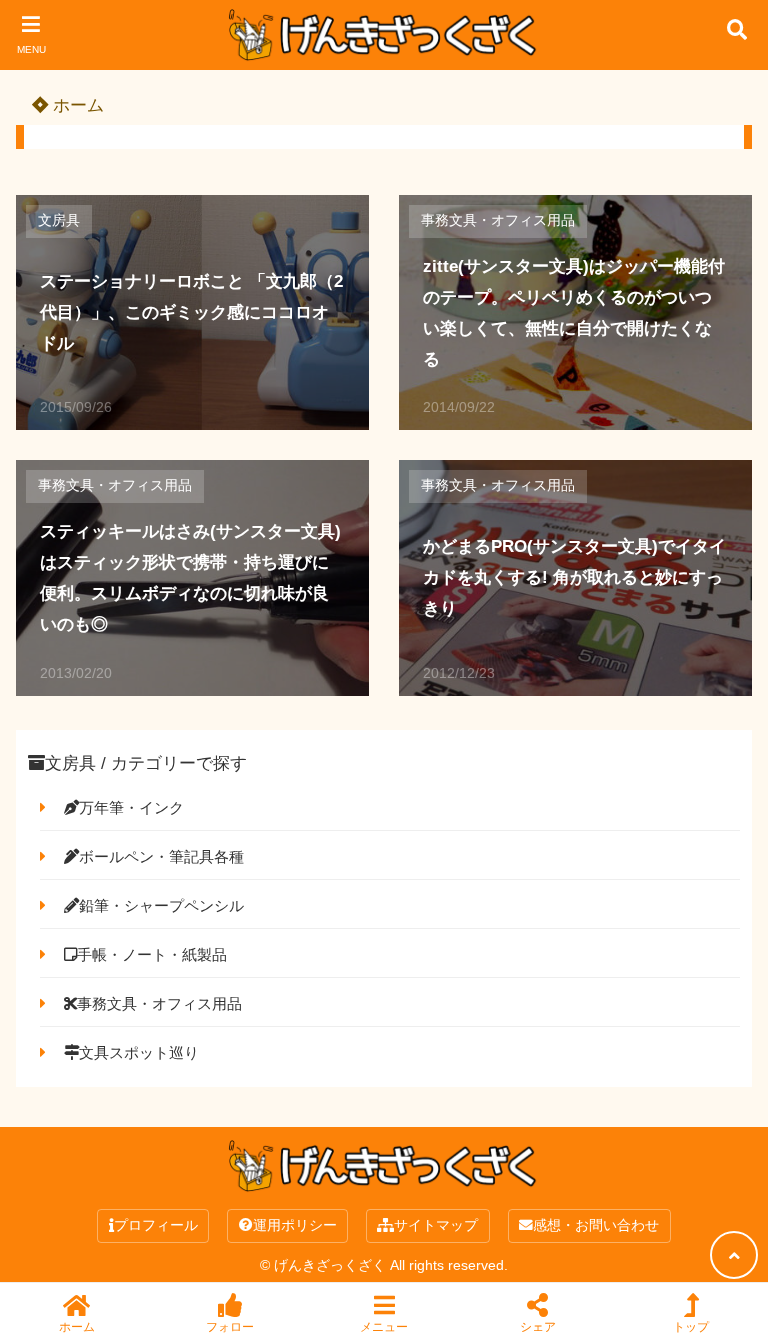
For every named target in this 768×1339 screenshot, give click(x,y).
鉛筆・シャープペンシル (161, 905)
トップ (691, 1326)
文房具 (59, 220)
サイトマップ (436, 1225)
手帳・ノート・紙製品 (152, 954)
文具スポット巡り (139, 1052)
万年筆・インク (131, 807)
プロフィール (156, 1225)
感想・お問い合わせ (596, 1225)
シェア (538, 1326)
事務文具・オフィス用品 (498, 220)
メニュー (384, 1326)
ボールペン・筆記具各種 (161, 856)
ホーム (76, 105)
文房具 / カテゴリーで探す (146, 763)
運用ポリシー (295, 1225)
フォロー (230, 1326)
